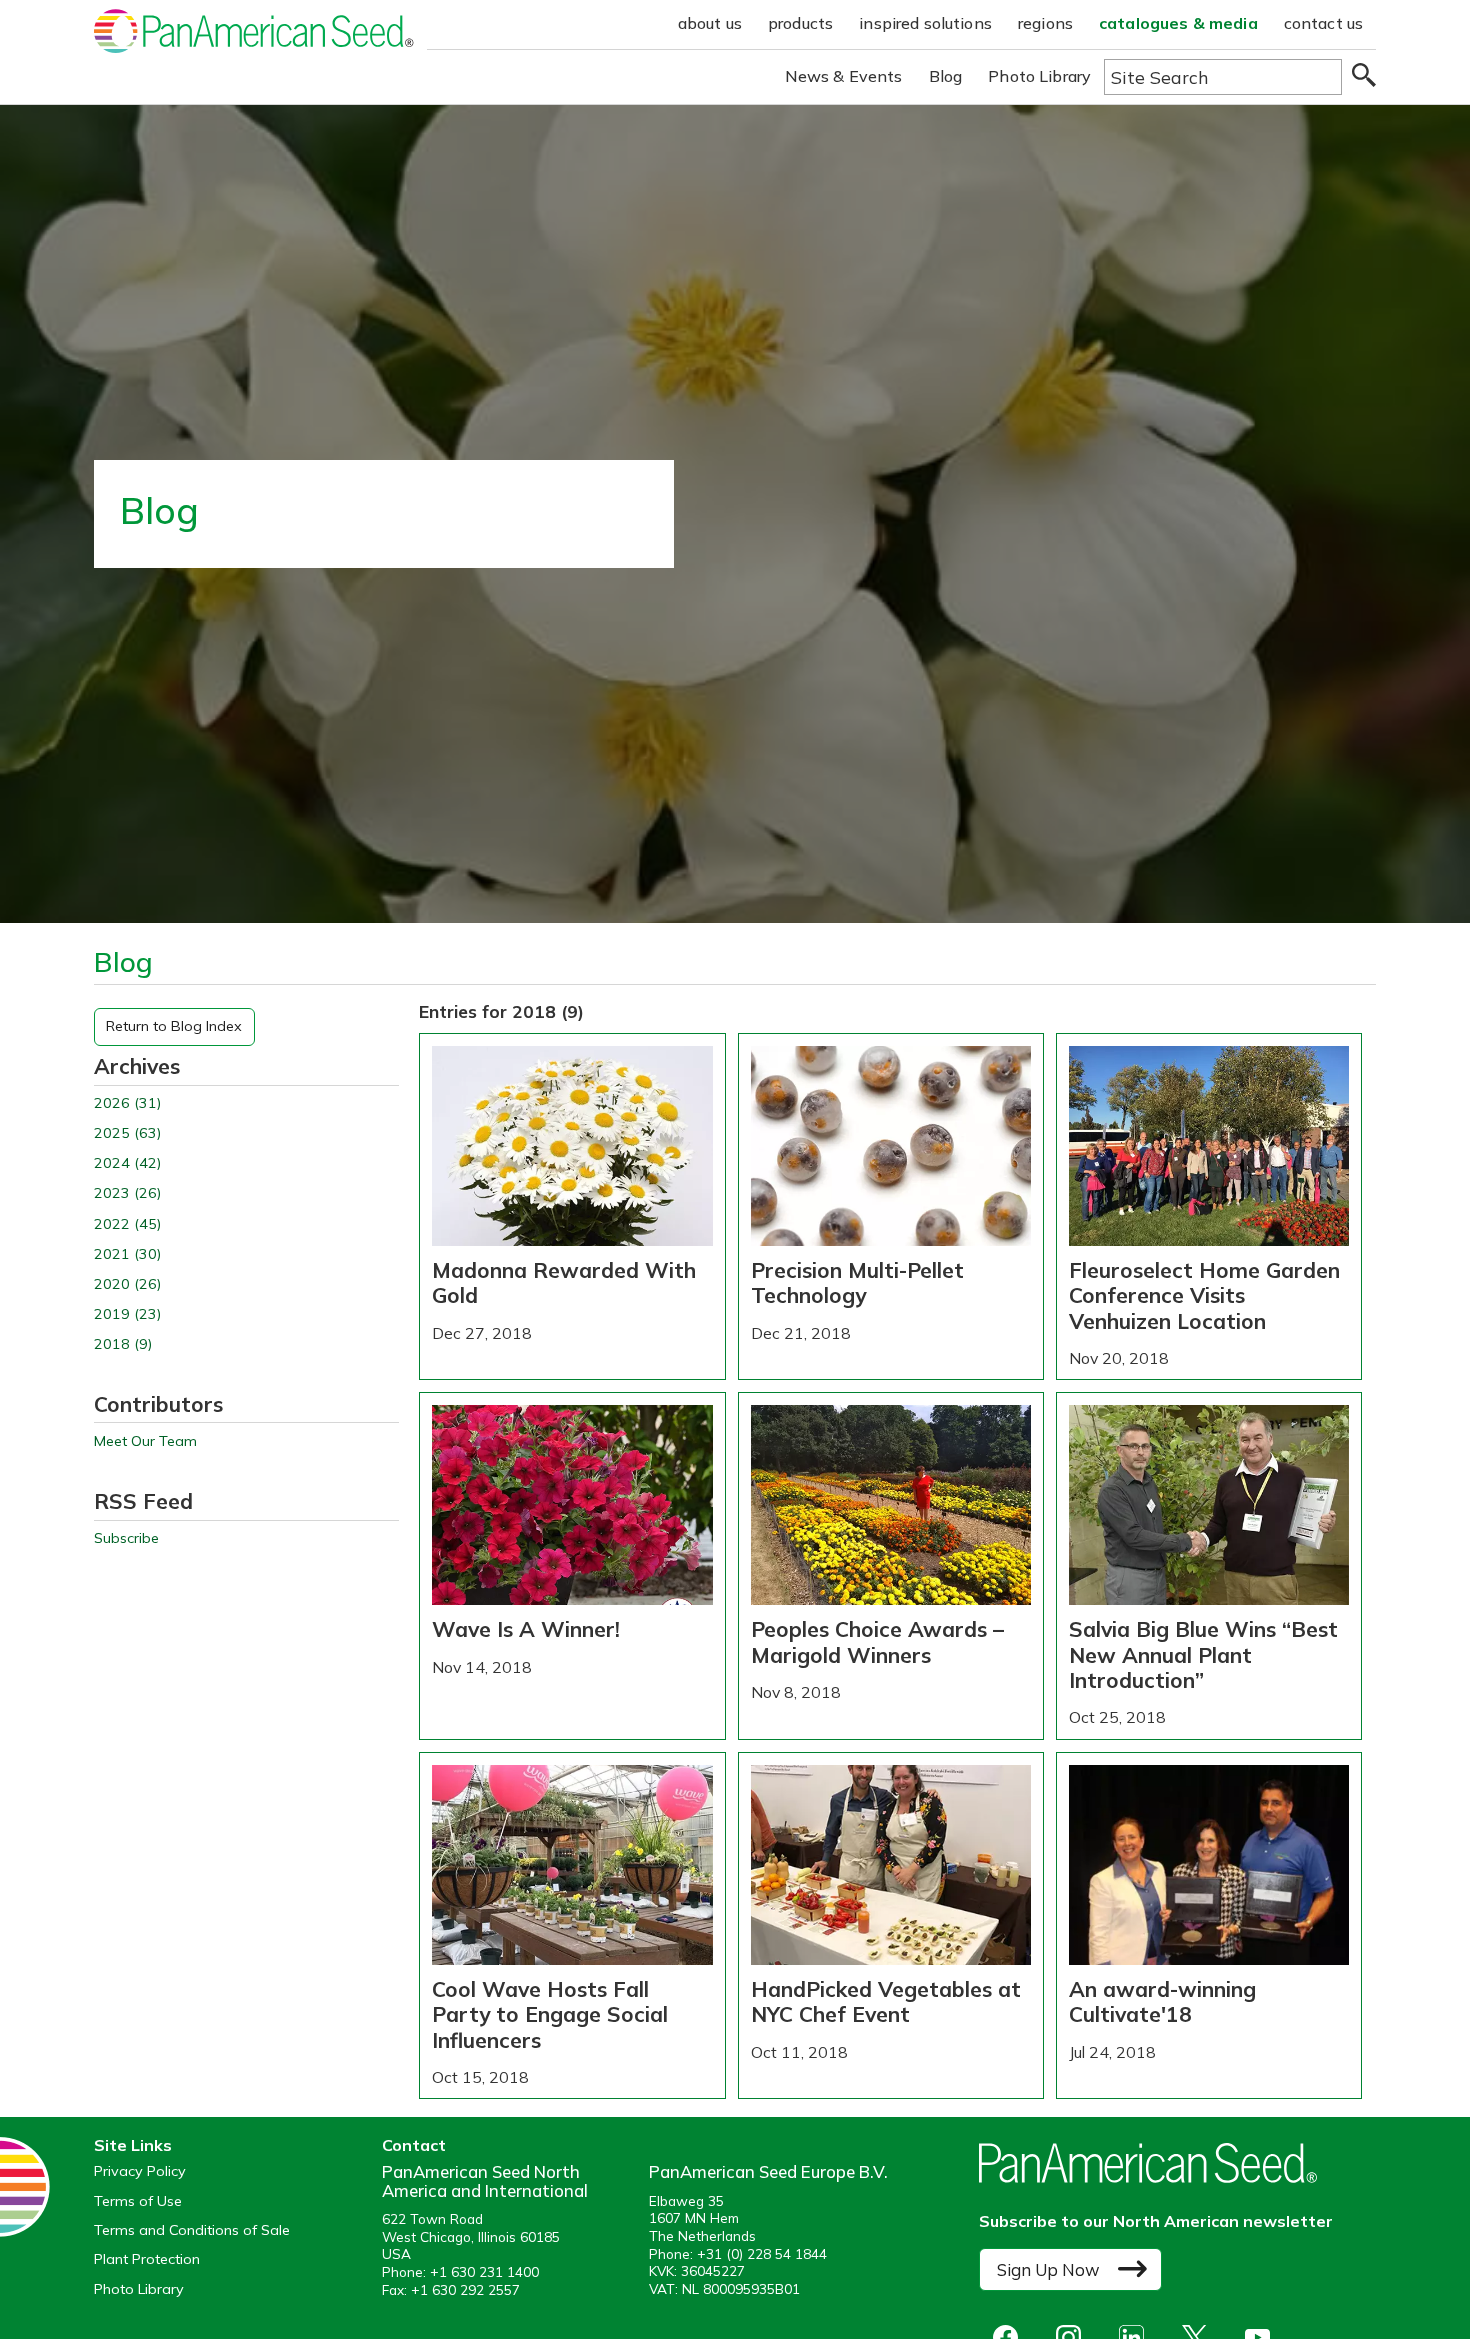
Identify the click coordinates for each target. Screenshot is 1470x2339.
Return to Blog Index (174, 1026)
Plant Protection (147, 2259)
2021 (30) (127, 1254)
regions (1045, 23)
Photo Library (1039, 76)
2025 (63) (127, 1133)
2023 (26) (127, 1193)
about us (710, 23)
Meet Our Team (145, 1441)
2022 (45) (127, 1224)
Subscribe (126, 1538)
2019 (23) (127, 1314)
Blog (946, 76)
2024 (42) (127, 1163)
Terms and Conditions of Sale (192, 2230)
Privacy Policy (140, 2171)
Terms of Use (138, 2201)
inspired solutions (925, 23)
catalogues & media (1178, 23)
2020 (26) (127, 1284)
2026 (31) (127, 1103)
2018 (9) (123, 1344)
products (800, 23)
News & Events (844, 76)
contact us (1324, 23)
